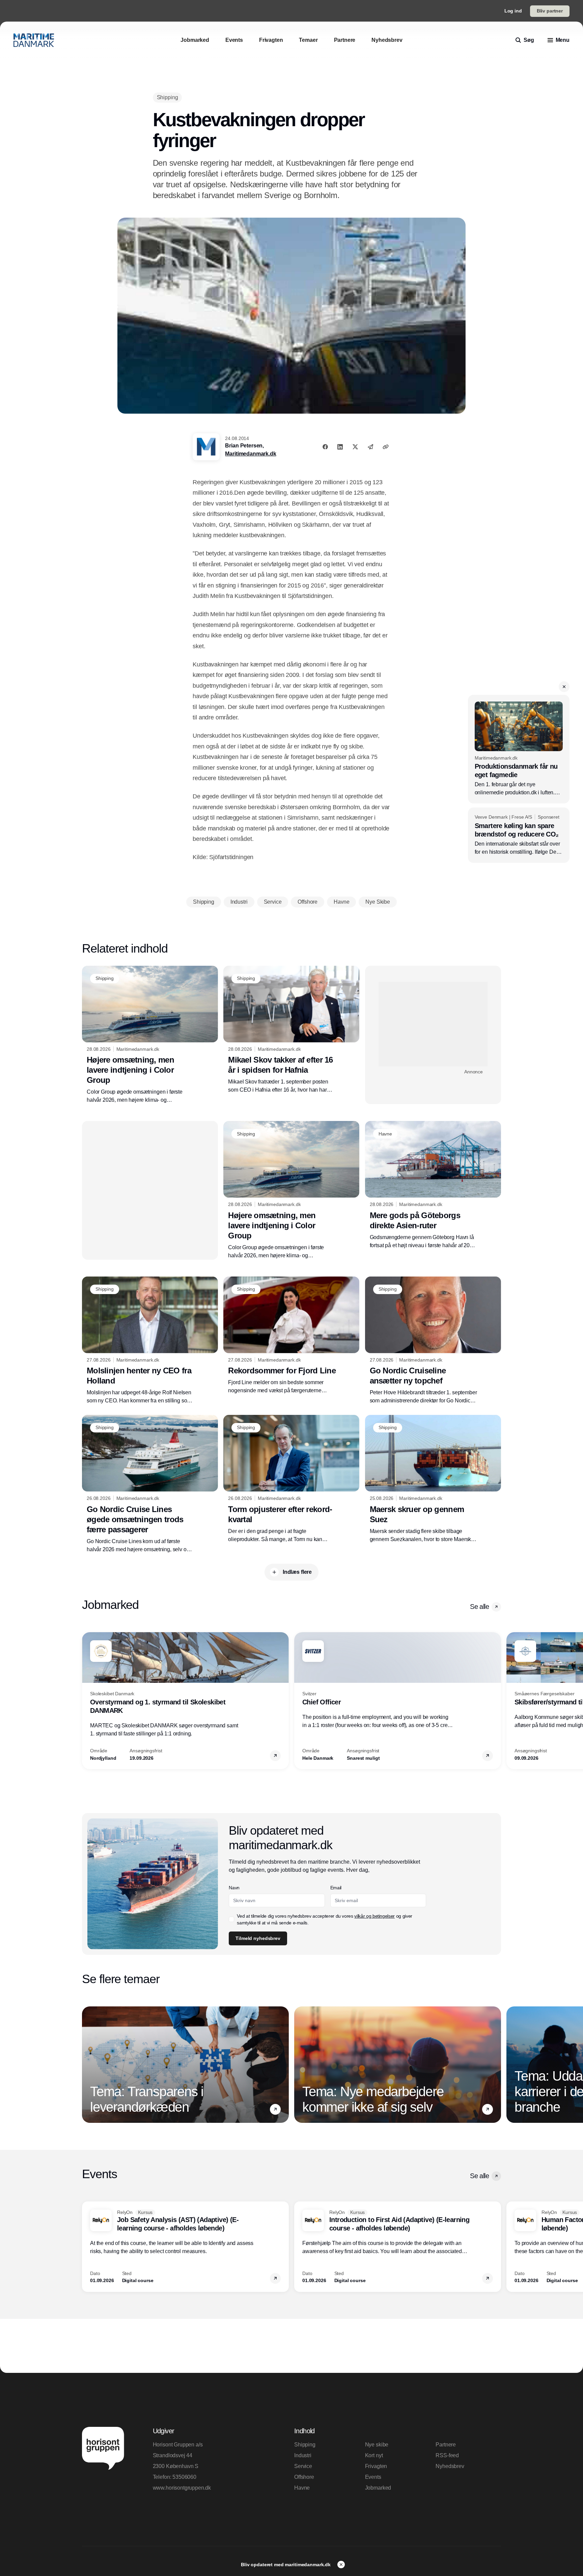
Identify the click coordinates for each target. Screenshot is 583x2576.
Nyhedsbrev (450, 2466)
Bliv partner (550, 11)
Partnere (446, 2445)
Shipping (305, 2445)
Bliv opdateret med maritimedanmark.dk (286, 2565)
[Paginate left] (87, 1701)
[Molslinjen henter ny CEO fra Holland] (150, 1341)
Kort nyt (374, 2455)
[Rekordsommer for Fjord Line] (291, 1336)
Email (336, 1888)
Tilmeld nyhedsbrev (258, 1938)
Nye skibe (377, 2445)
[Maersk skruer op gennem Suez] (433, 1479)
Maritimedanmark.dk (251, 454)
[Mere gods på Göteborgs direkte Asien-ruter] (433, 1185)
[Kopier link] (386, 447)
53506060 (184, 2477)
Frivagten (376, 2466)
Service (303, 2466)
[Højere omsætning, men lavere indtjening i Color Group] (150, 1035)
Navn (234, 1888)
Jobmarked (378, 2488)
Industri (303, 2455)
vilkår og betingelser (374, 1916)
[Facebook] (325, 447)
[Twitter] (355, 447)
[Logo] (34, 40)
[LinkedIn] (340, 447)
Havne (302, 2488)
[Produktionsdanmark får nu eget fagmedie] (519, 749)
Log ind (513, 11)
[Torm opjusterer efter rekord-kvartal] (291, 1479)
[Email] (370, 447)
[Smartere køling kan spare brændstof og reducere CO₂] (519, 835)
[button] (564, 687)
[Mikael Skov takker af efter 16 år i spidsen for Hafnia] (291, 1030)
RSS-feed (447, 2455)
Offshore (304, 2477)
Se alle (479, 1607)
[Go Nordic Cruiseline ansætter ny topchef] (433, 1341)
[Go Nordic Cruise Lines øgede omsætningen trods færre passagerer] (150, 1484)
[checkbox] (231, 1919)
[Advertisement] (433, 1024)
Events (373, 2477)
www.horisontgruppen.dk (182, 2488)
